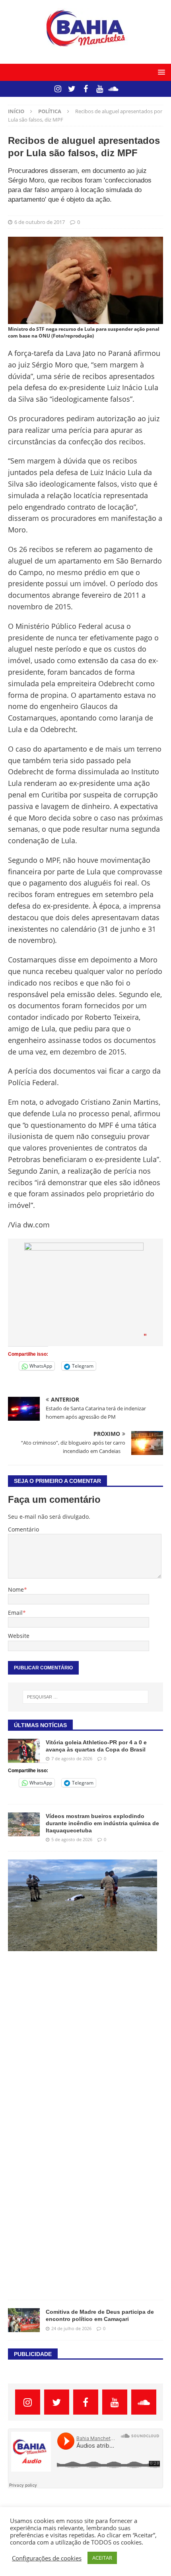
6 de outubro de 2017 (40, 222)
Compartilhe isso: (28, 1354)
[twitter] (72, 89)
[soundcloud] (114, 89)
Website (19, 1636)
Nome (16, 1589)
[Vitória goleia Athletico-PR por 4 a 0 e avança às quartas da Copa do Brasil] (24, 1751)
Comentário (23, 1529)
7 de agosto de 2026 (72, 1758)
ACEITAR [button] (102, 2558)
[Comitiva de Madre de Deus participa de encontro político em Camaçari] (24, 2320)
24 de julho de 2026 (71, 2328)
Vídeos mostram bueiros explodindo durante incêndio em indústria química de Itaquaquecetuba (102, 1823)
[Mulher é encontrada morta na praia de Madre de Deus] (83, 1905)
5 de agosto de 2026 (72, 1839)
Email (15, 1613)
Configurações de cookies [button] (47, 2558)
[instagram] (58, 89)
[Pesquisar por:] (86, 1697)
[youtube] (100, 89)
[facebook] (86, 89)
